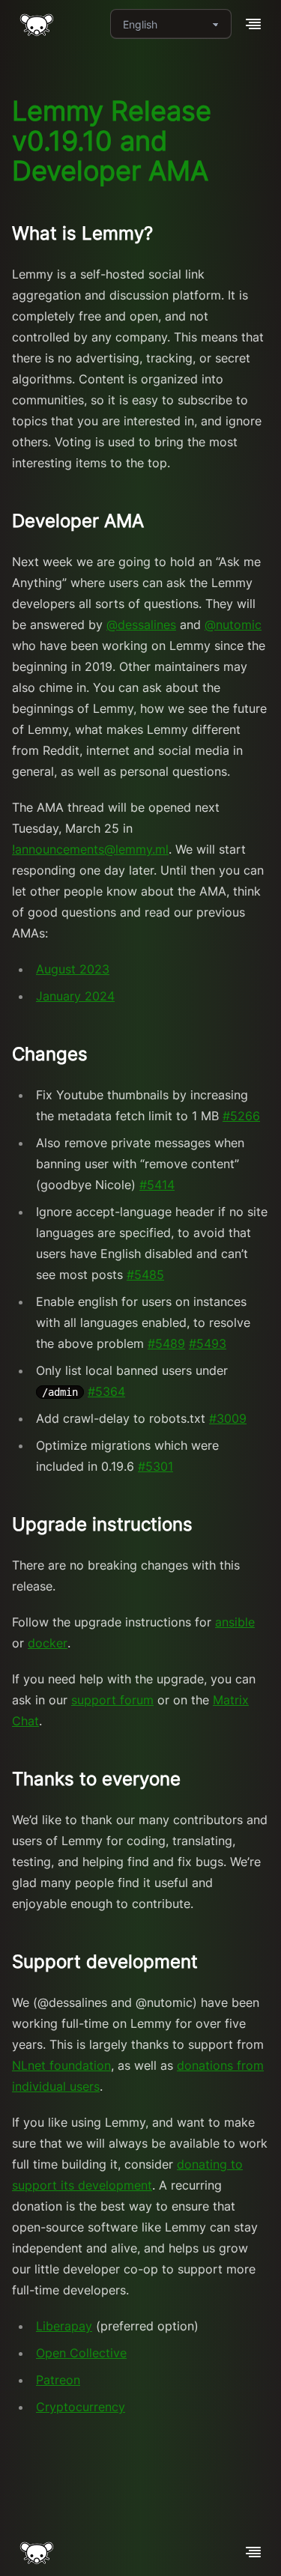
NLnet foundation (61, 2065)
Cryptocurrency (81, 2407)
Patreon (58, 2380)
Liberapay (64, 2326)
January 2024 (75, 996)
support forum (112, 1700)
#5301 (155, 1466)
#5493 (208, 1343)
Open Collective (81, 2353)
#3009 (228, 1418)
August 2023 (73, 969)
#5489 (166, 1343)
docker (48, 1643)
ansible (235, 1622)
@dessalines (141, 625)
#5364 (106, 1391)
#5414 (157, 1185)
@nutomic (233, 625)
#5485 (145, 1275)
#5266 (241, 1116)
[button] (253, 24)
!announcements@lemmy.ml (90, 849)
